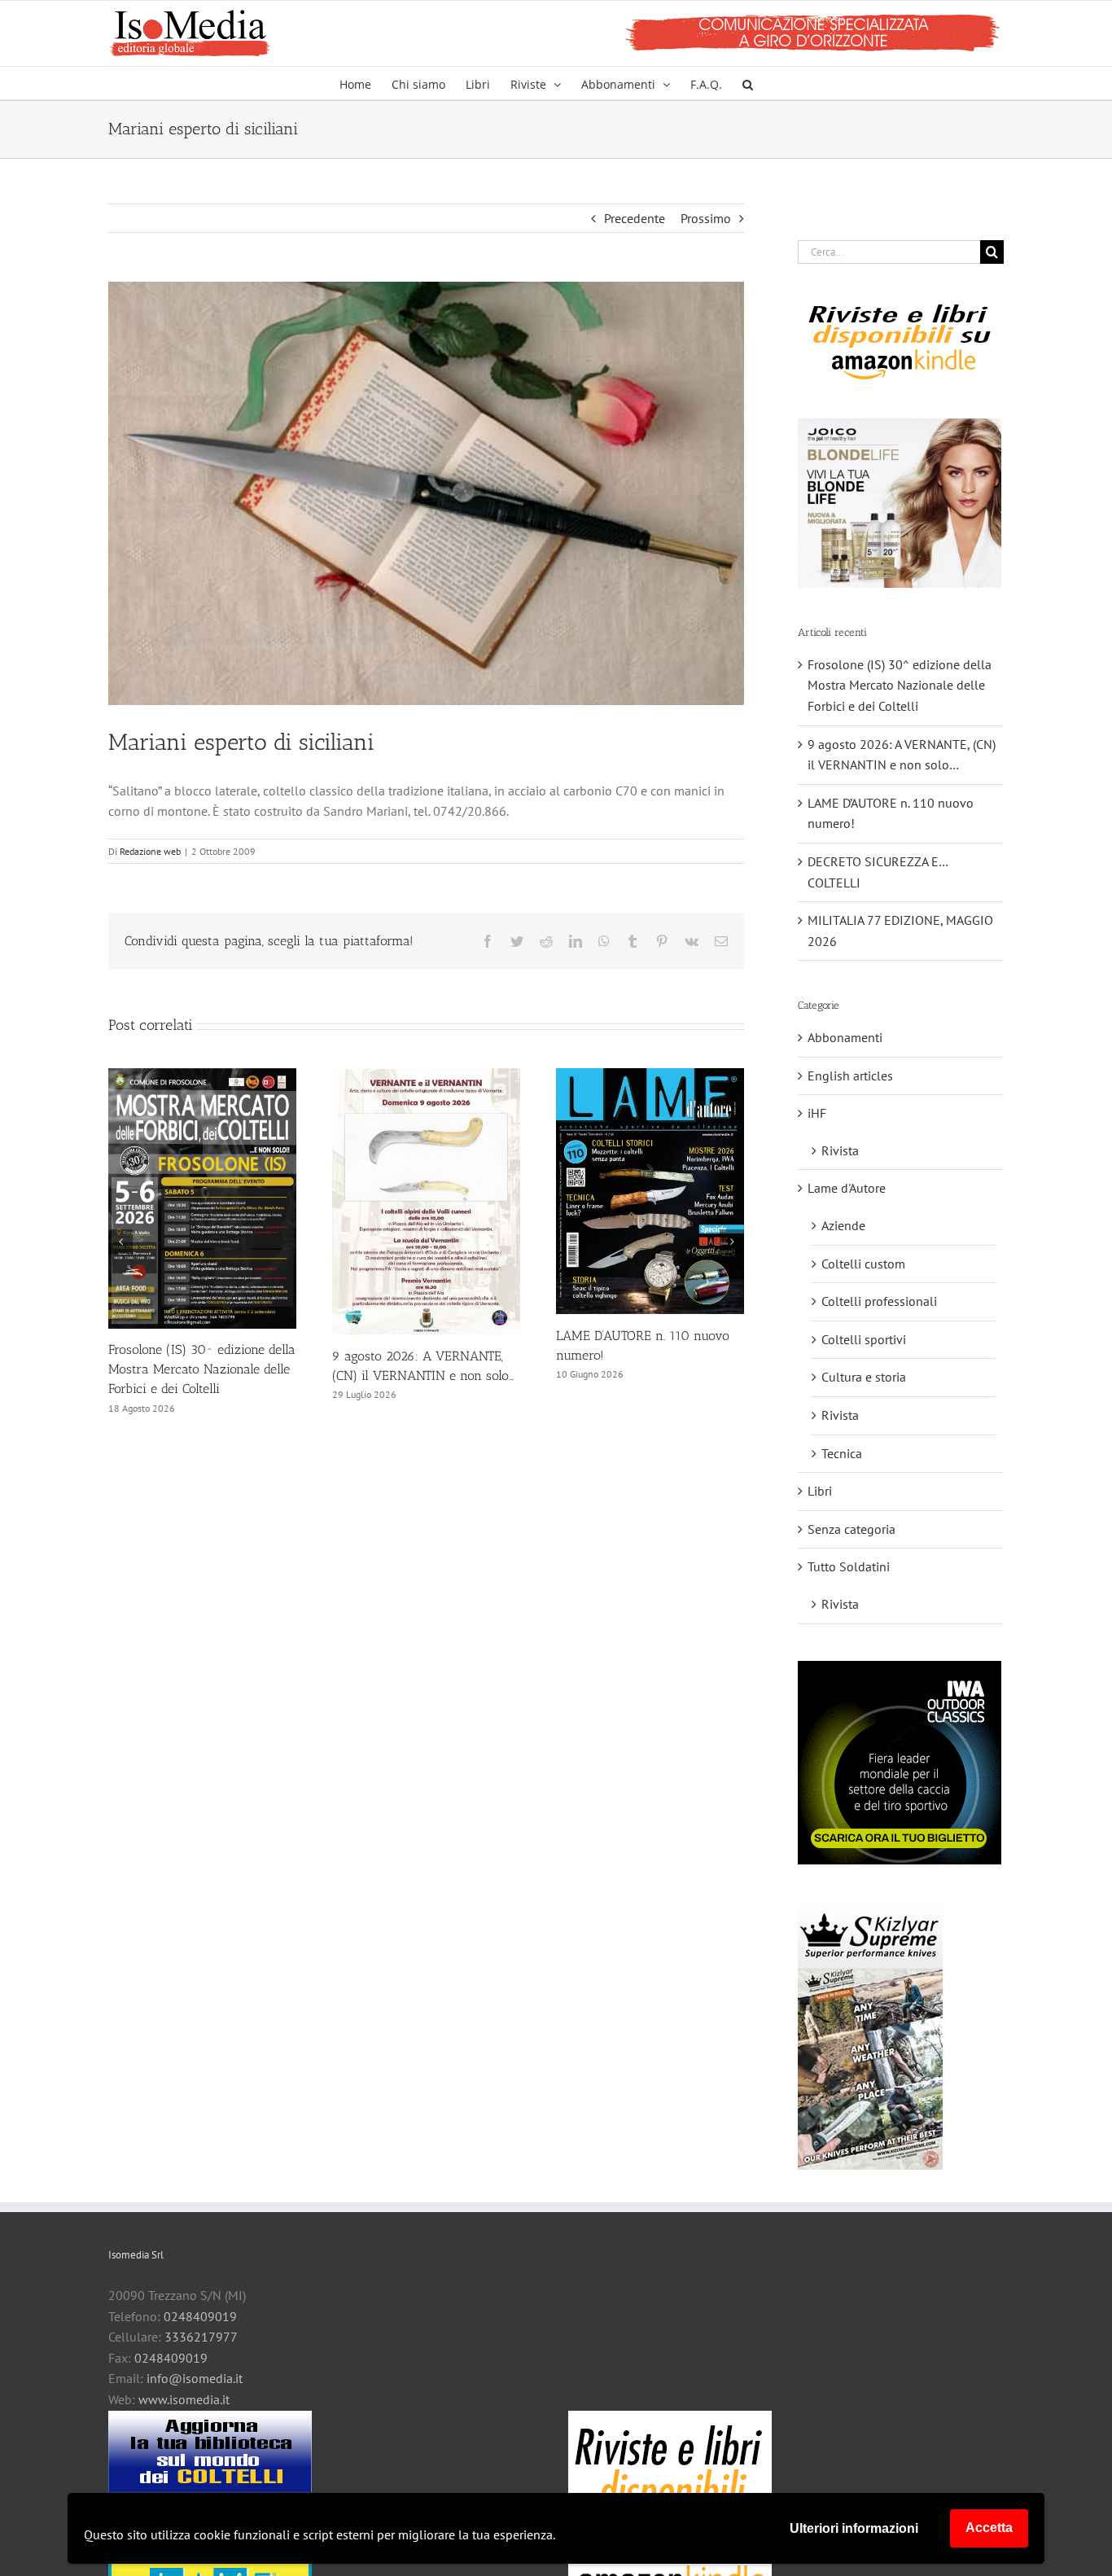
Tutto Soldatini (849, 1566)
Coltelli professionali (879, 1301)
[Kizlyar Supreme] (870, 2035)
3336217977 (201, 2337)
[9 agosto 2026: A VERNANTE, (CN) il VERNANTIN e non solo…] (426, 1076)
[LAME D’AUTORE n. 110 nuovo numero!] (650, 1076)
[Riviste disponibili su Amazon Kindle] (900, 341)
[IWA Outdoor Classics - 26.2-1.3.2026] (900, 1763)
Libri (820, 1491)
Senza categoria (852, 1529)
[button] (748, 83)
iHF (817, 1113)
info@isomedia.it (195, 2378)
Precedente (635, 218)
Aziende (843, 1225)
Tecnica (842, 1453)
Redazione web (150, 851)
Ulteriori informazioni (854, 2528)
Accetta (989, 2528)
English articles (850, 1076)
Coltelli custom (863, 1264)
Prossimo (706, 218)
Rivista (840, 1150)
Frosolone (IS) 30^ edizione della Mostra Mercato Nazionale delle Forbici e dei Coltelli (202, 1369)
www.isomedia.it (184, 2399)
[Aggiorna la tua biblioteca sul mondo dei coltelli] (210, 2451)
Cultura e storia (864, 1377)
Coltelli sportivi (864, 1339)
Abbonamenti (845, 1037)
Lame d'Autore (847, 1188)
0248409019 (200, 2316)
